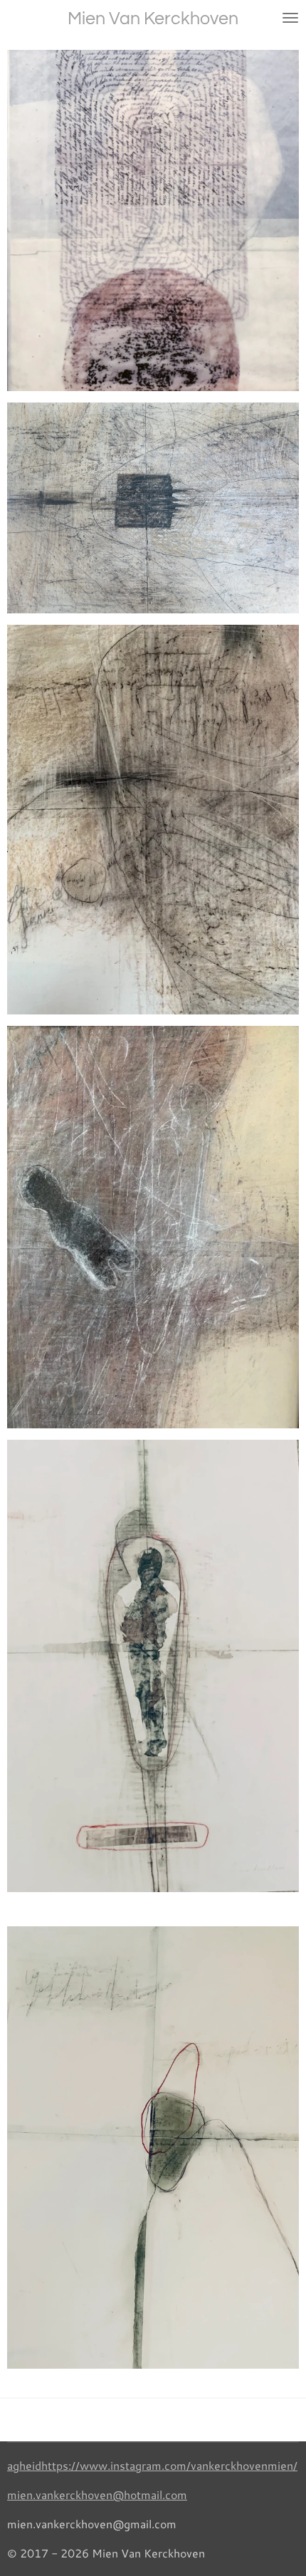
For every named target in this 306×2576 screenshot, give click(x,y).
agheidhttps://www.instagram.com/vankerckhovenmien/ (152, 2465)
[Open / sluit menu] (290, 18)
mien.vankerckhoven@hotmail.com (97, 2494)
